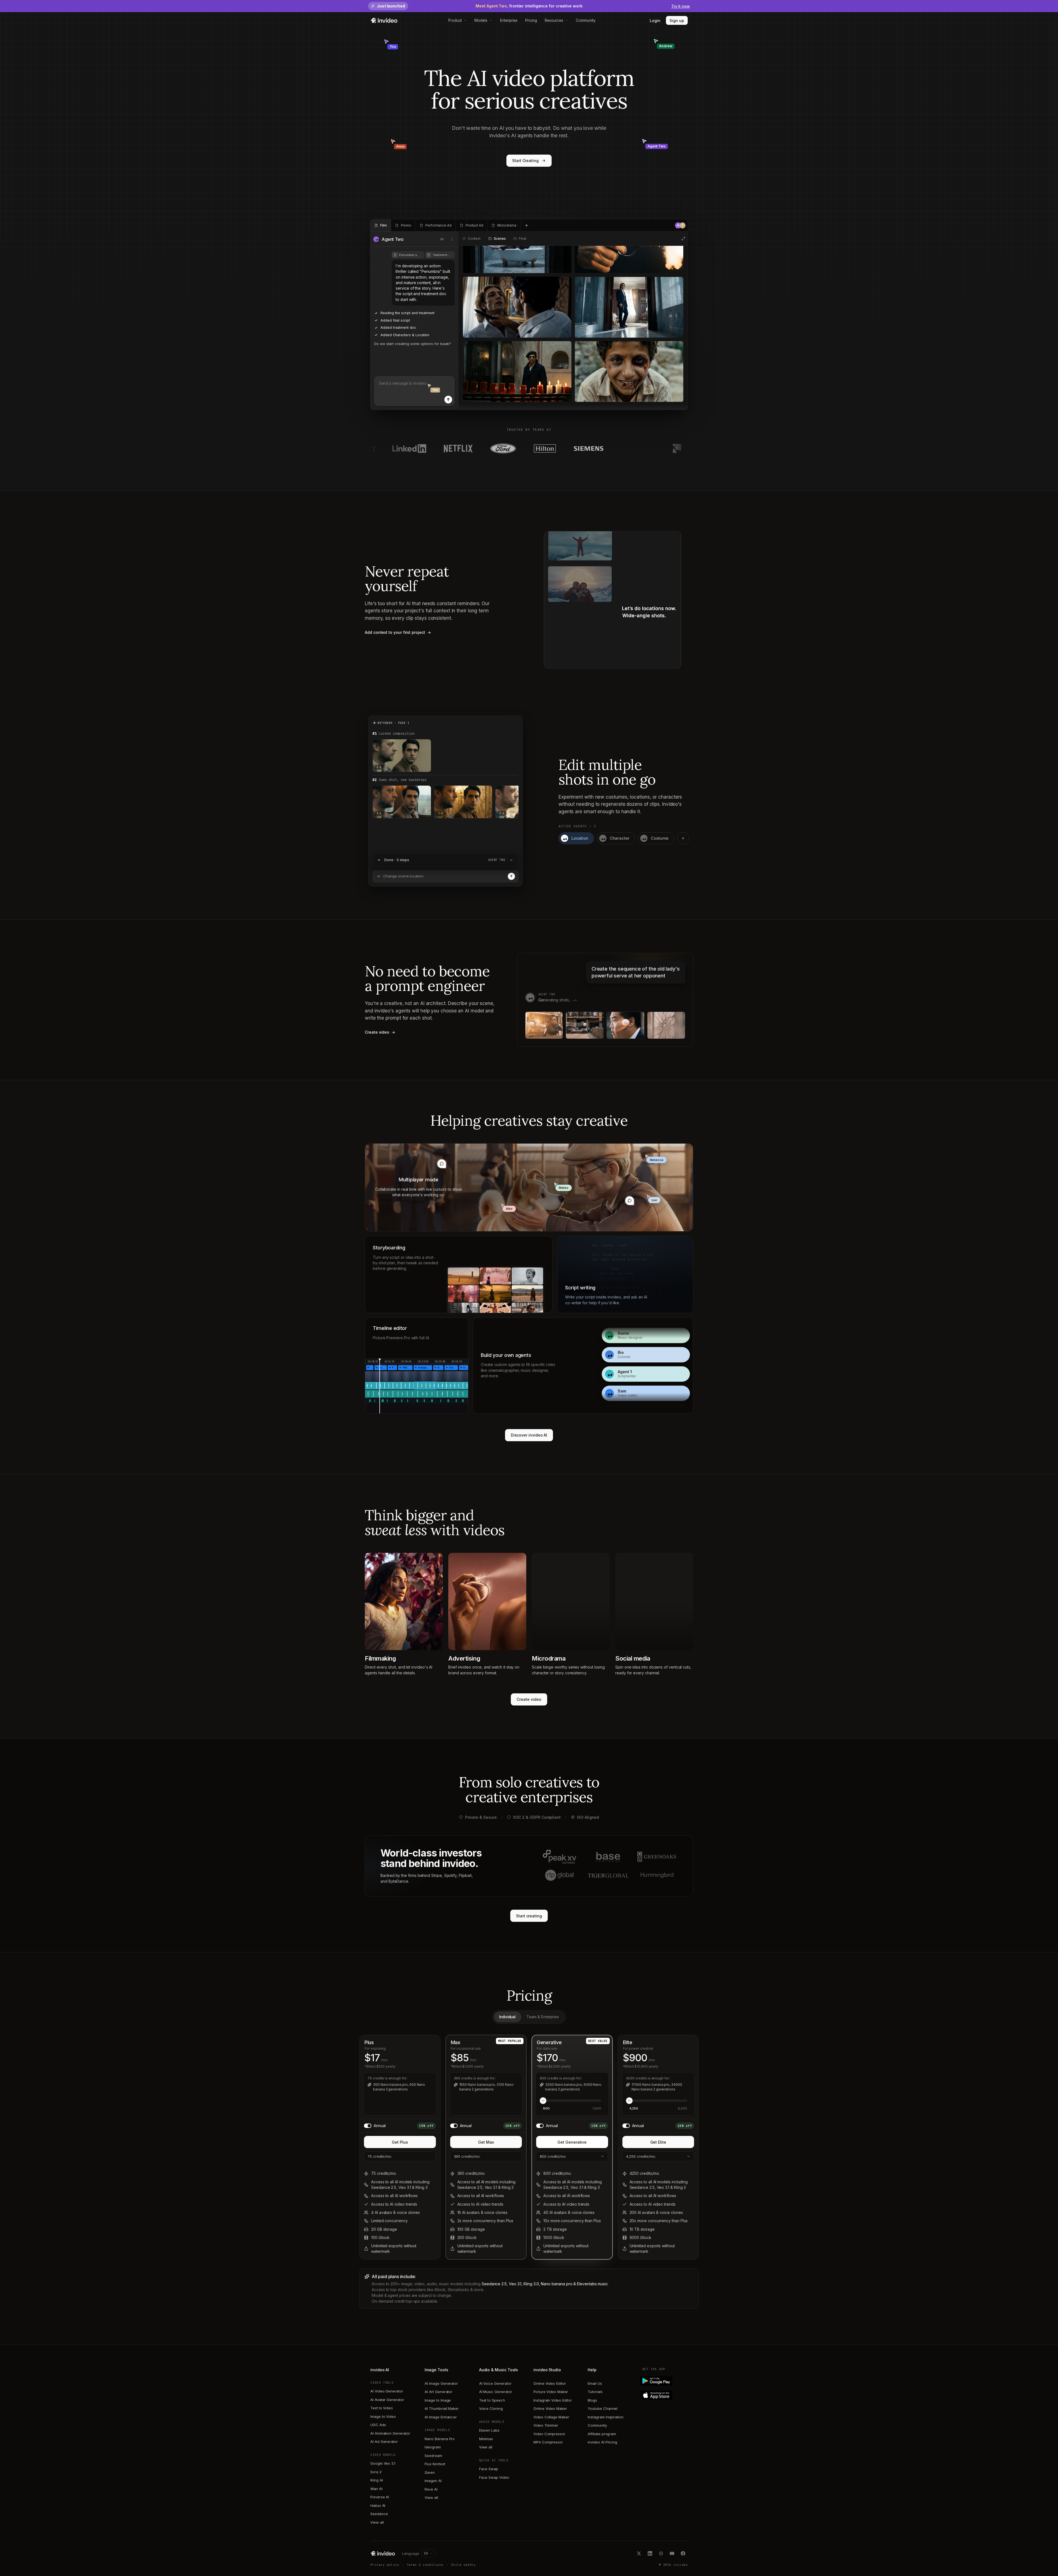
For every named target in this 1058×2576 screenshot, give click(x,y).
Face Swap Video (494, 2477)
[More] (452, 239)
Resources (554, 20)
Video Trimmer (546, 2425)
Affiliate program (602, 2434)
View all (377, 2522)
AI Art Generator (438, 2392)
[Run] (511, 876)
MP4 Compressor (548, 2442)
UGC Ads (378, 2425)
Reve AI (431, 2489)
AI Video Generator (387, 2391)
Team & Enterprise (543, 2017)
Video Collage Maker (551, 2417)
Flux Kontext (435, 2464)
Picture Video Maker (551, 2392)
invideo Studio (547, 2370)
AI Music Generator (496, 2392)
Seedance (379, 2514)
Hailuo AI (378, 2505)
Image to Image (438, 2400)
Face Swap (489, 2469)
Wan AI (376, 2489)
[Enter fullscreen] (683, 239)
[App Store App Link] (665, 2395)
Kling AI (376, 2480)
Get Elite (658, 2142)
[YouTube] (672, 2553)
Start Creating (525, 161)
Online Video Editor (550, 2383)
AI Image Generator (441, 2383)
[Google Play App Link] (665, 2381)
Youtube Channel (603, 2408)
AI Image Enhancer (441, 2417)
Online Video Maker (550, 2408)
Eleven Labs (489, 2430)
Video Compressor (549, 2434)
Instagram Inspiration (606, 2417)
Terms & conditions (425, 2565)
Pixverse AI (380, 2497)
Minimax (486, 2439)
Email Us (595, 2383)
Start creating (529, 1916)
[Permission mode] (442, 239)
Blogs (592, 2400)
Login (655, 21)
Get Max (486, 2142)
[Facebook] (683, 2553)
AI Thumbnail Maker (442, 2408)
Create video (529, 1699)
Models (481, 20)
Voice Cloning (491, 2408)
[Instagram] (661, 2553)
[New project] (527, 225)
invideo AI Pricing (602, 2442)
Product (455, 20)
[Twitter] (639, 2553)
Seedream (433, 2456)
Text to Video (382, 2408)
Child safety (463, 2565)
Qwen (430, 2472)
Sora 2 (376, 2472)
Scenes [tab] (500, 239)
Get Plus (400, 2142)
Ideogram (433, 2447)
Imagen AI (433, 2481)
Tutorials (595, 2392)
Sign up (677, 21)
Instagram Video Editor (553, 2400)
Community (586, 20)
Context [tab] (474, 239)
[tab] (381, 225)
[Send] (448, 400)
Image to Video (383, 2416)
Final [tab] (522, 239)
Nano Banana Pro (440, 2439)
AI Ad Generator (384, 2442)
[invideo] (383, 2553)
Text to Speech (492, 2400)
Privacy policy (385, 2565)
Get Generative (572, 2142)
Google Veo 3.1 (383, 2463)
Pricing (531, 20)
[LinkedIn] (650, 2553)
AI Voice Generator (495, 2383)
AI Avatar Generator (387, 2400)
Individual (507, 2017)
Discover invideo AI (529, 1435)
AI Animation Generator (390, 2433)
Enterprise (509, 20)
